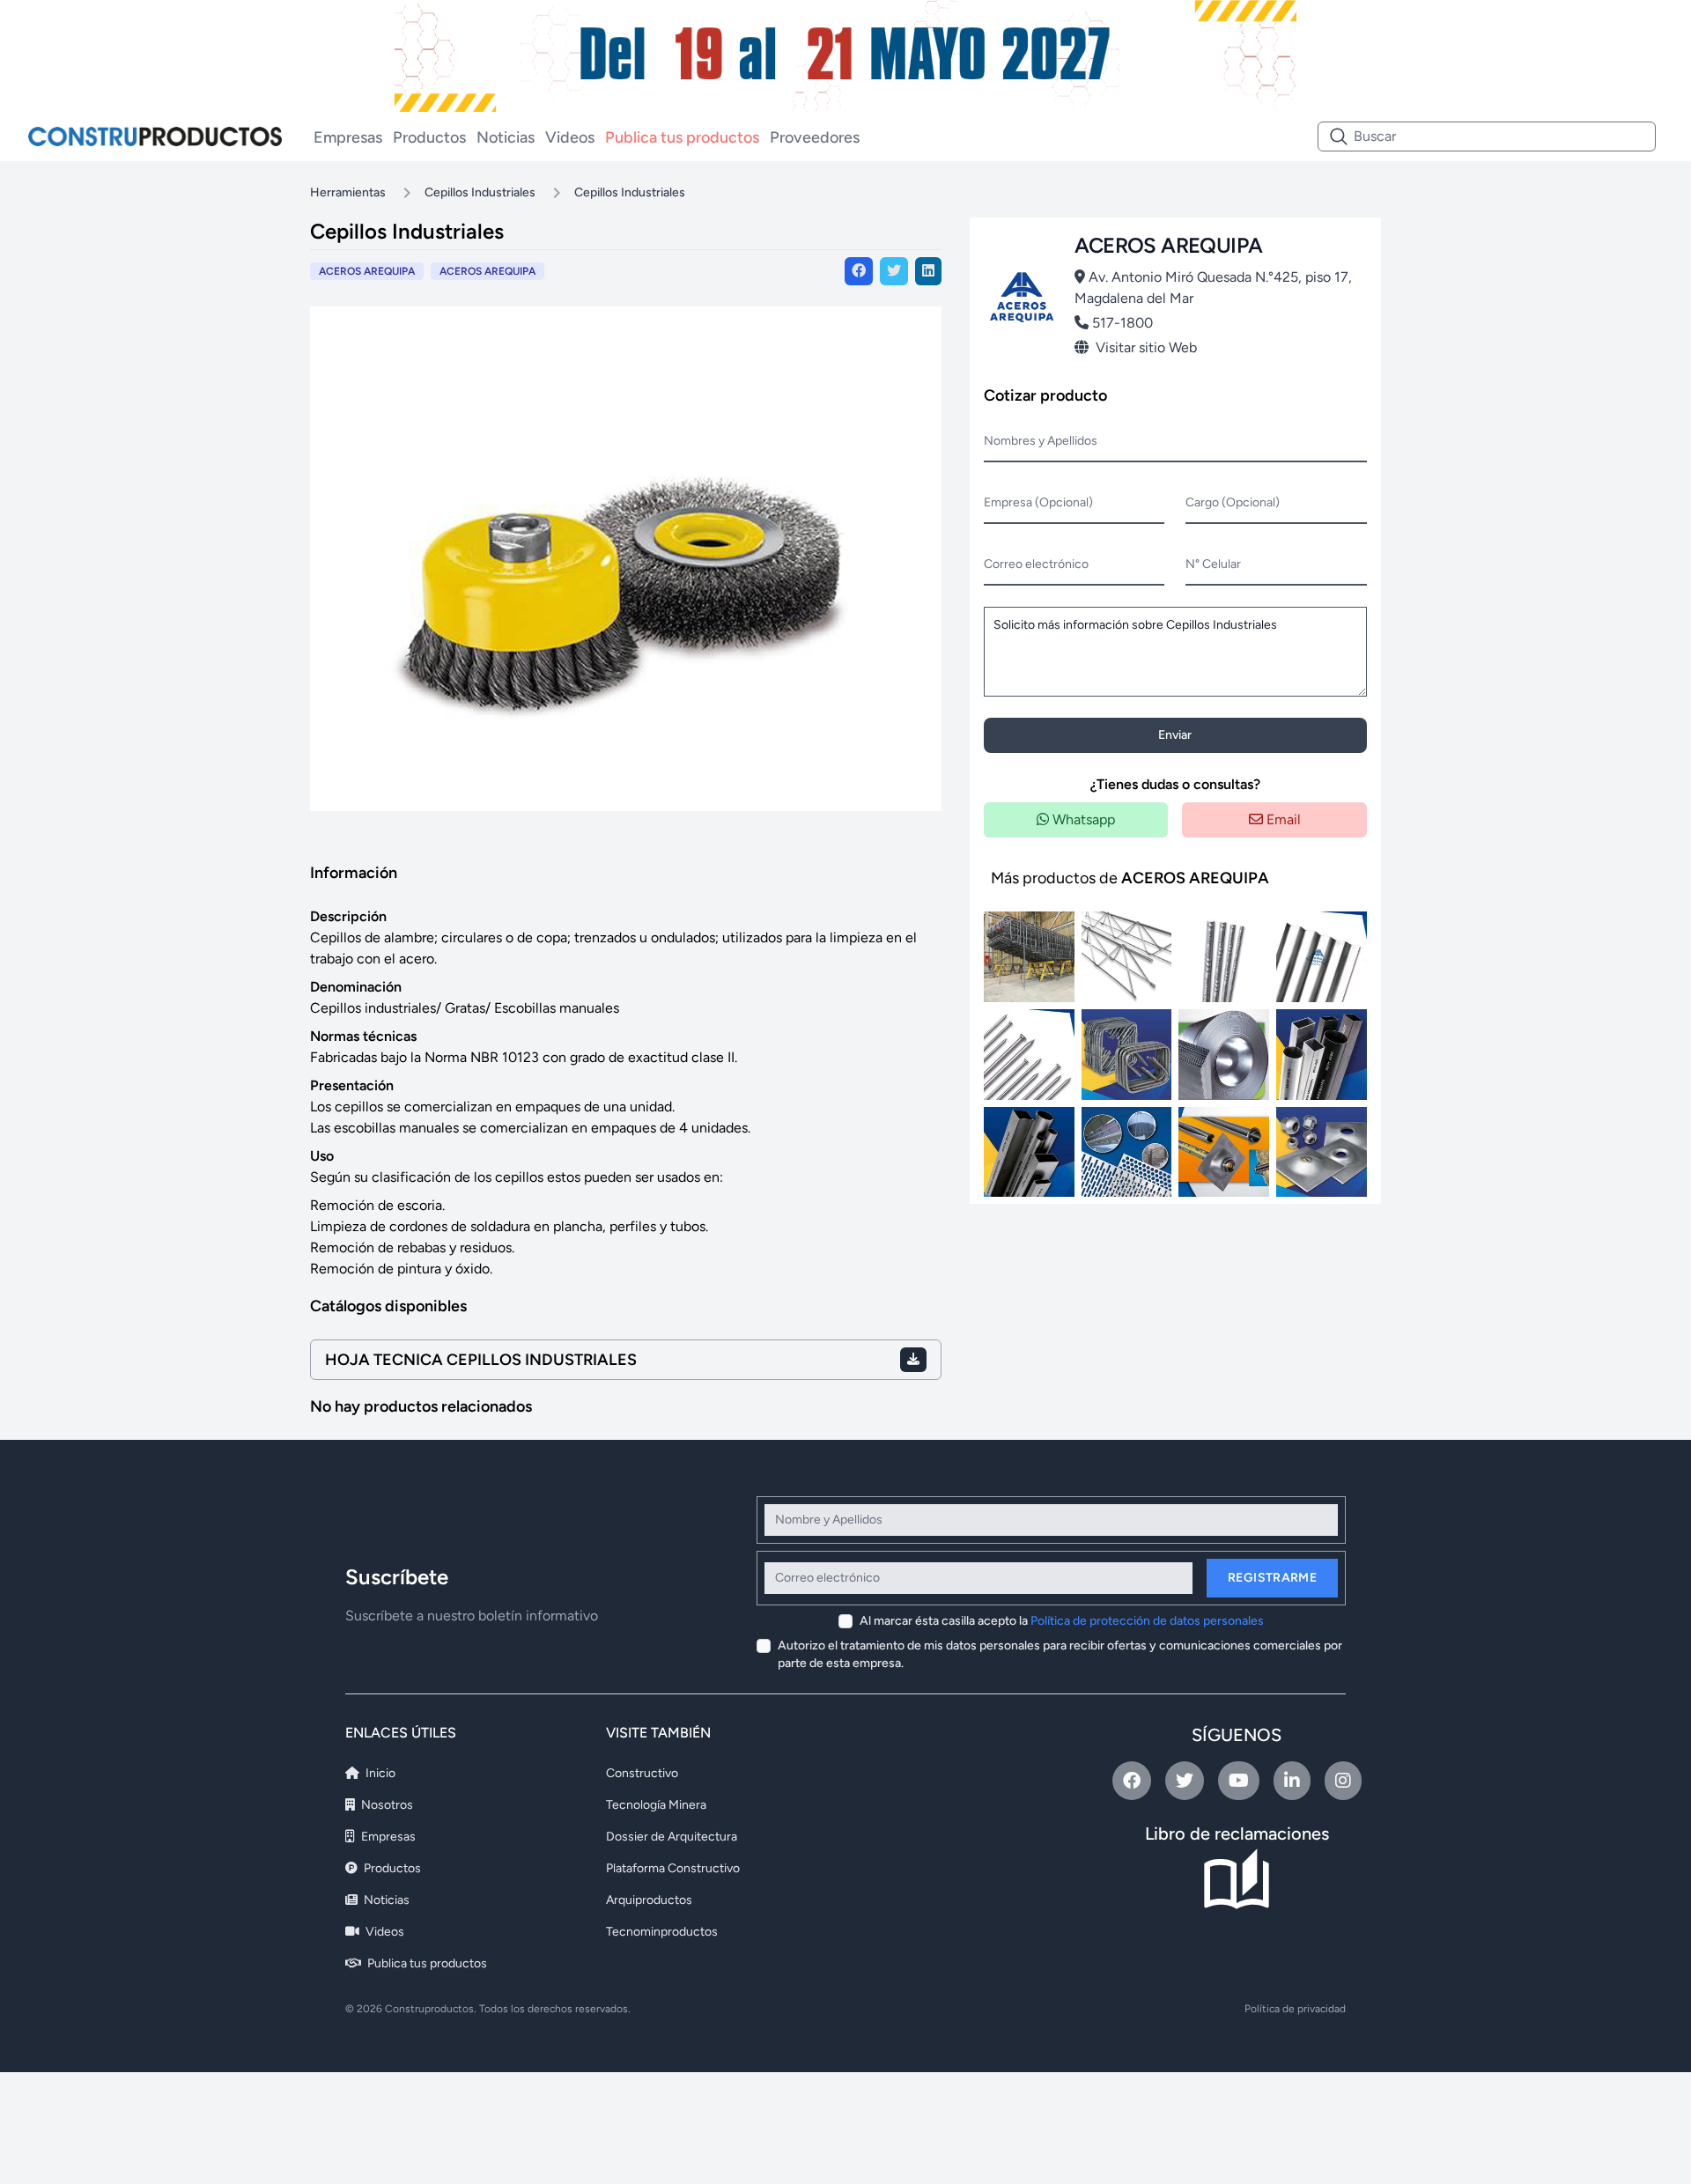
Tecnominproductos (662, 1932)
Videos (570, 137)
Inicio (379, 1773)
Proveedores (815, 137)
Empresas (348, 137)
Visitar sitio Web (1146, 347)
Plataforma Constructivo (673, 1868)
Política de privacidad (1295, 2009)
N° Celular (1213, 564)
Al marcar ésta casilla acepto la (1062, 1621)
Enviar (1175, 735)
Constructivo (642, 1773)
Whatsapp (1082, 819)
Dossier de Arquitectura (672, 1837)
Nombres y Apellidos (1041, 441)
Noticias (506, 137)
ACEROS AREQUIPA (487, 271)
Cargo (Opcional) (1233, 502)
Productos (429, 137)
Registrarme (1272, 1578)
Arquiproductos (649, 1900)
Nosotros (386, 1805)
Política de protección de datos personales (1147, 1621)
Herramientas (348, 192)
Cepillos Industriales (480, 192)
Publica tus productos (682, 137)
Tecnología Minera (656, 1805)
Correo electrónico (1036, 564)
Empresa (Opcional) (1038, 502)
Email (1282, 819)
